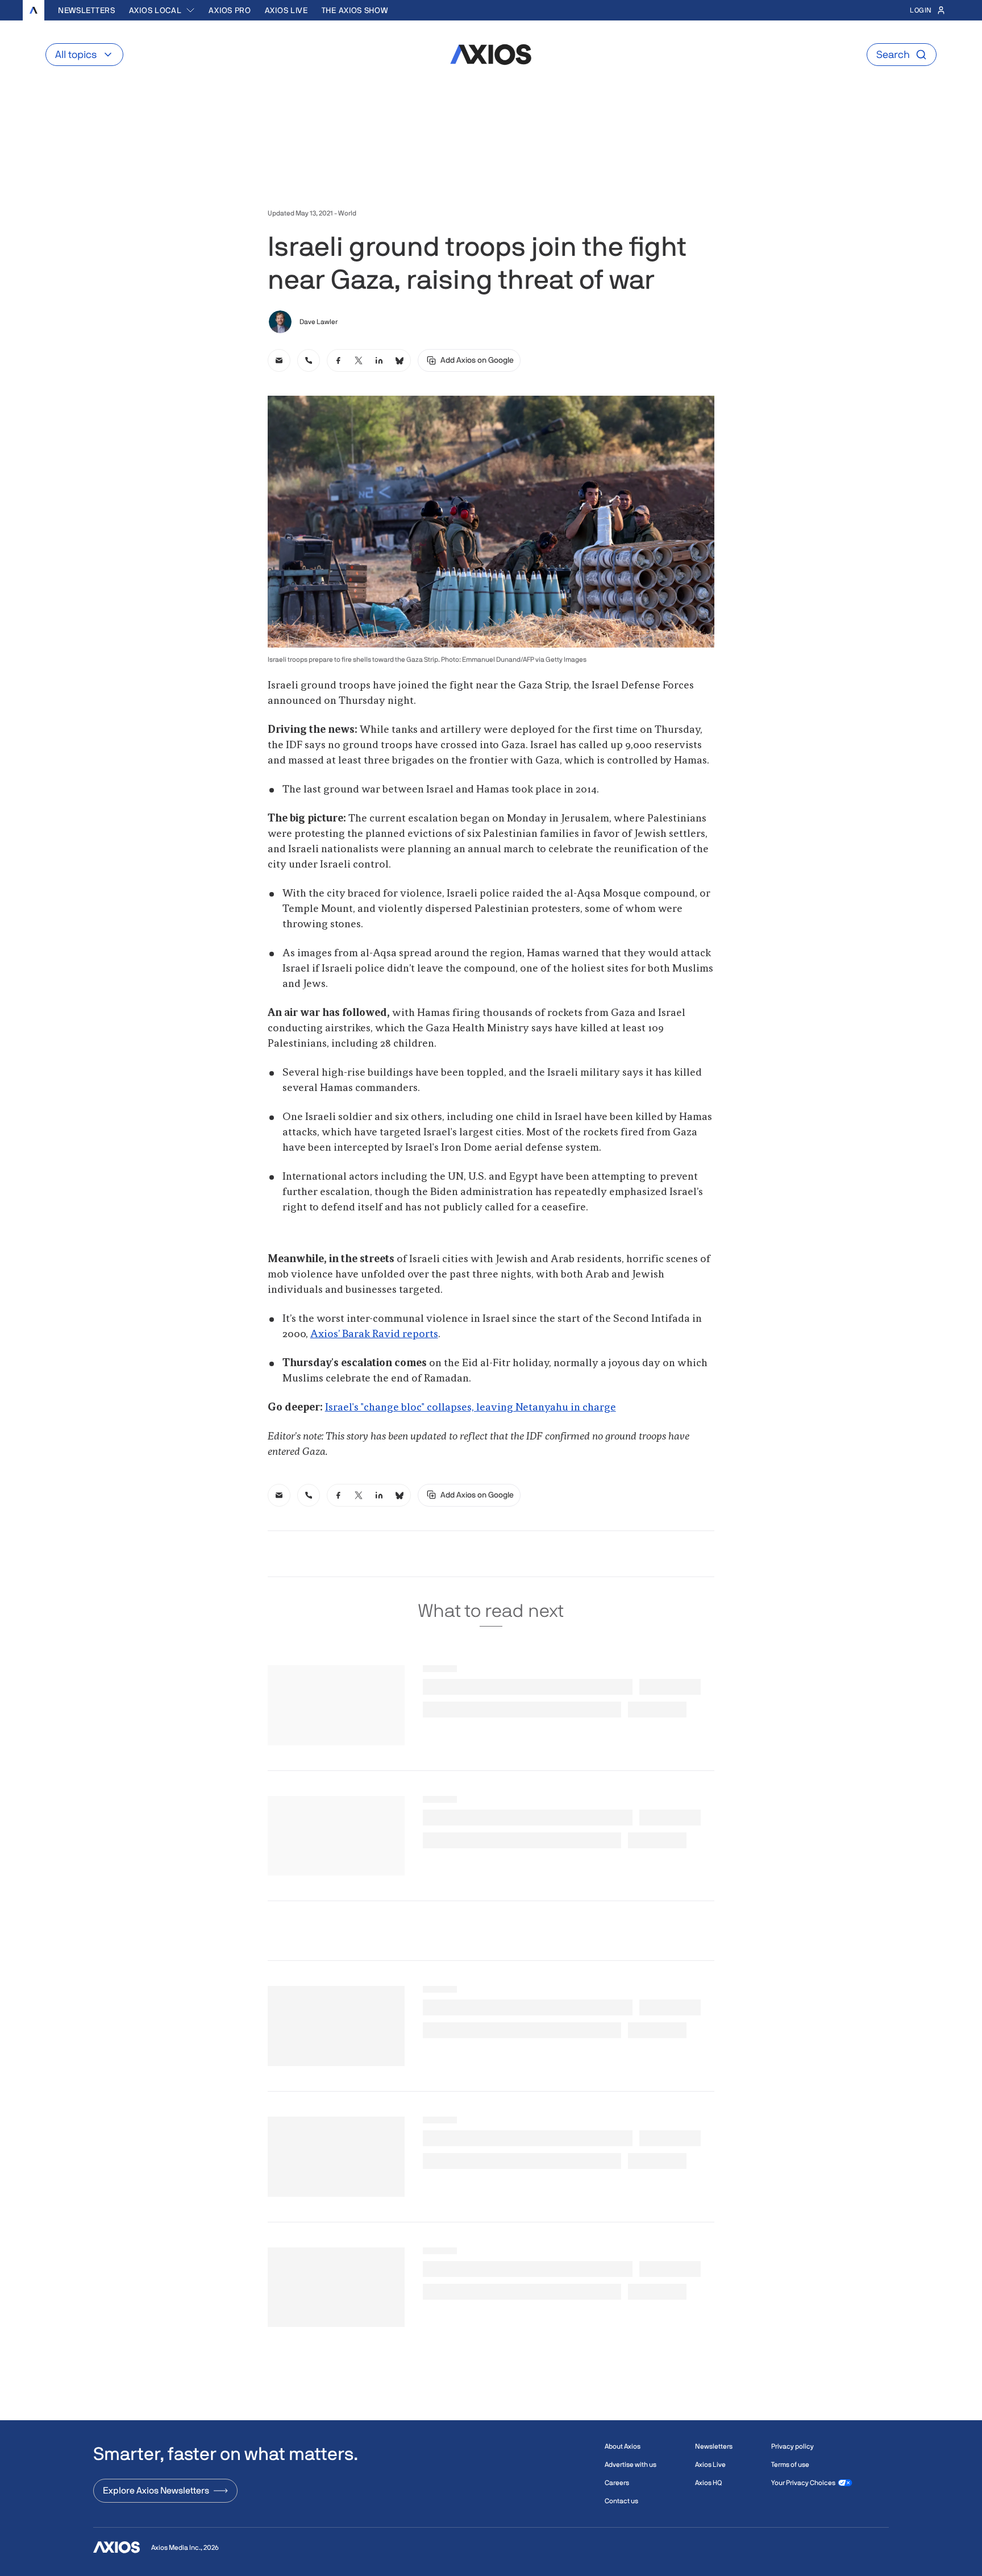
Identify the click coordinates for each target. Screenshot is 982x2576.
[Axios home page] (34, 10)
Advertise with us (631, 2465)
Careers (617, 2483)
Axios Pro (230, 10)
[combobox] (162, 10)
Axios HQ (708, 2483)
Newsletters (87, 10)
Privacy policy (792, 2446)
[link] (279, 360)
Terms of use (790, 2465)
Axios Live (286, 10)
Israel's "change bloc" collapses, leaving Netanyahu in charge (471, 1408)
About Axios (623, 2446)
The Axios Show (355, 10)
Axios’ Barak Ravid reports (374, 1334)
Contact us (621, 2501)
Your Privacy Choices (803, 2483)
